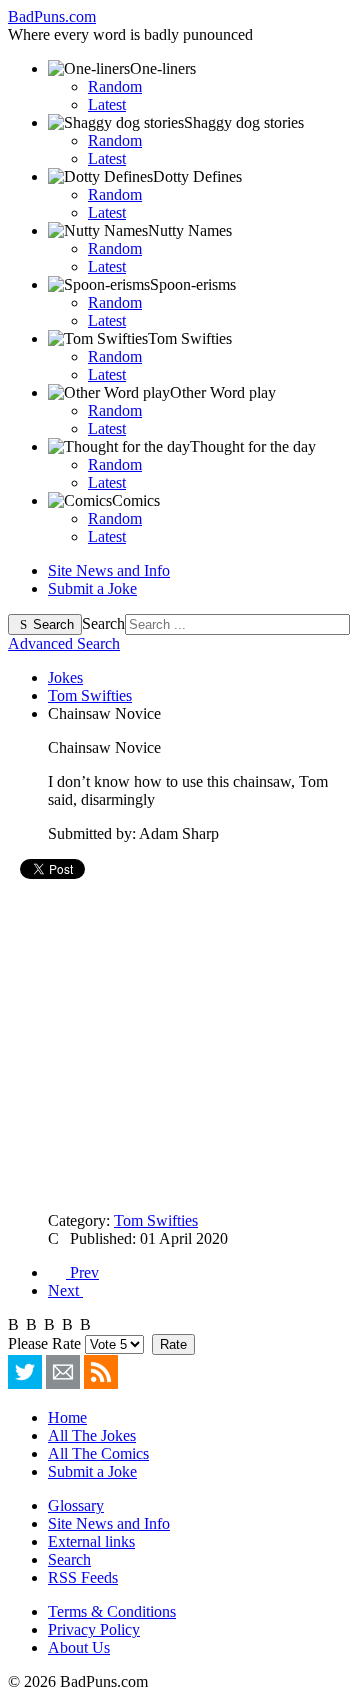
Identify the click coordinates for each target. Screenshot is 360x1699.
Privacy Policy (94, 1629)
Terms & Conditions (112, 1611)
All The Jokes (92, 1435)
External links (91, 1541)
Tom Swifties (156, 1220)
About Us (79, 1647)
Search (53, 624)
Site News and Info (109, 570)
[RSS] (101, 1372)
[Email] (63, 1372)
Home (67, 1417)
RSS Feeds (83, 1577)
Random (115, 86)
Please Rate (44, 1343)
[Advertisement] (180, 1046)
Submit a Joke (92, 588)
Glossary (76, 1505)
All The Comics (98, 1453)
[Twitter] (25, 1372)
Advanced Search (64, 643)
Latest (107, 104)
